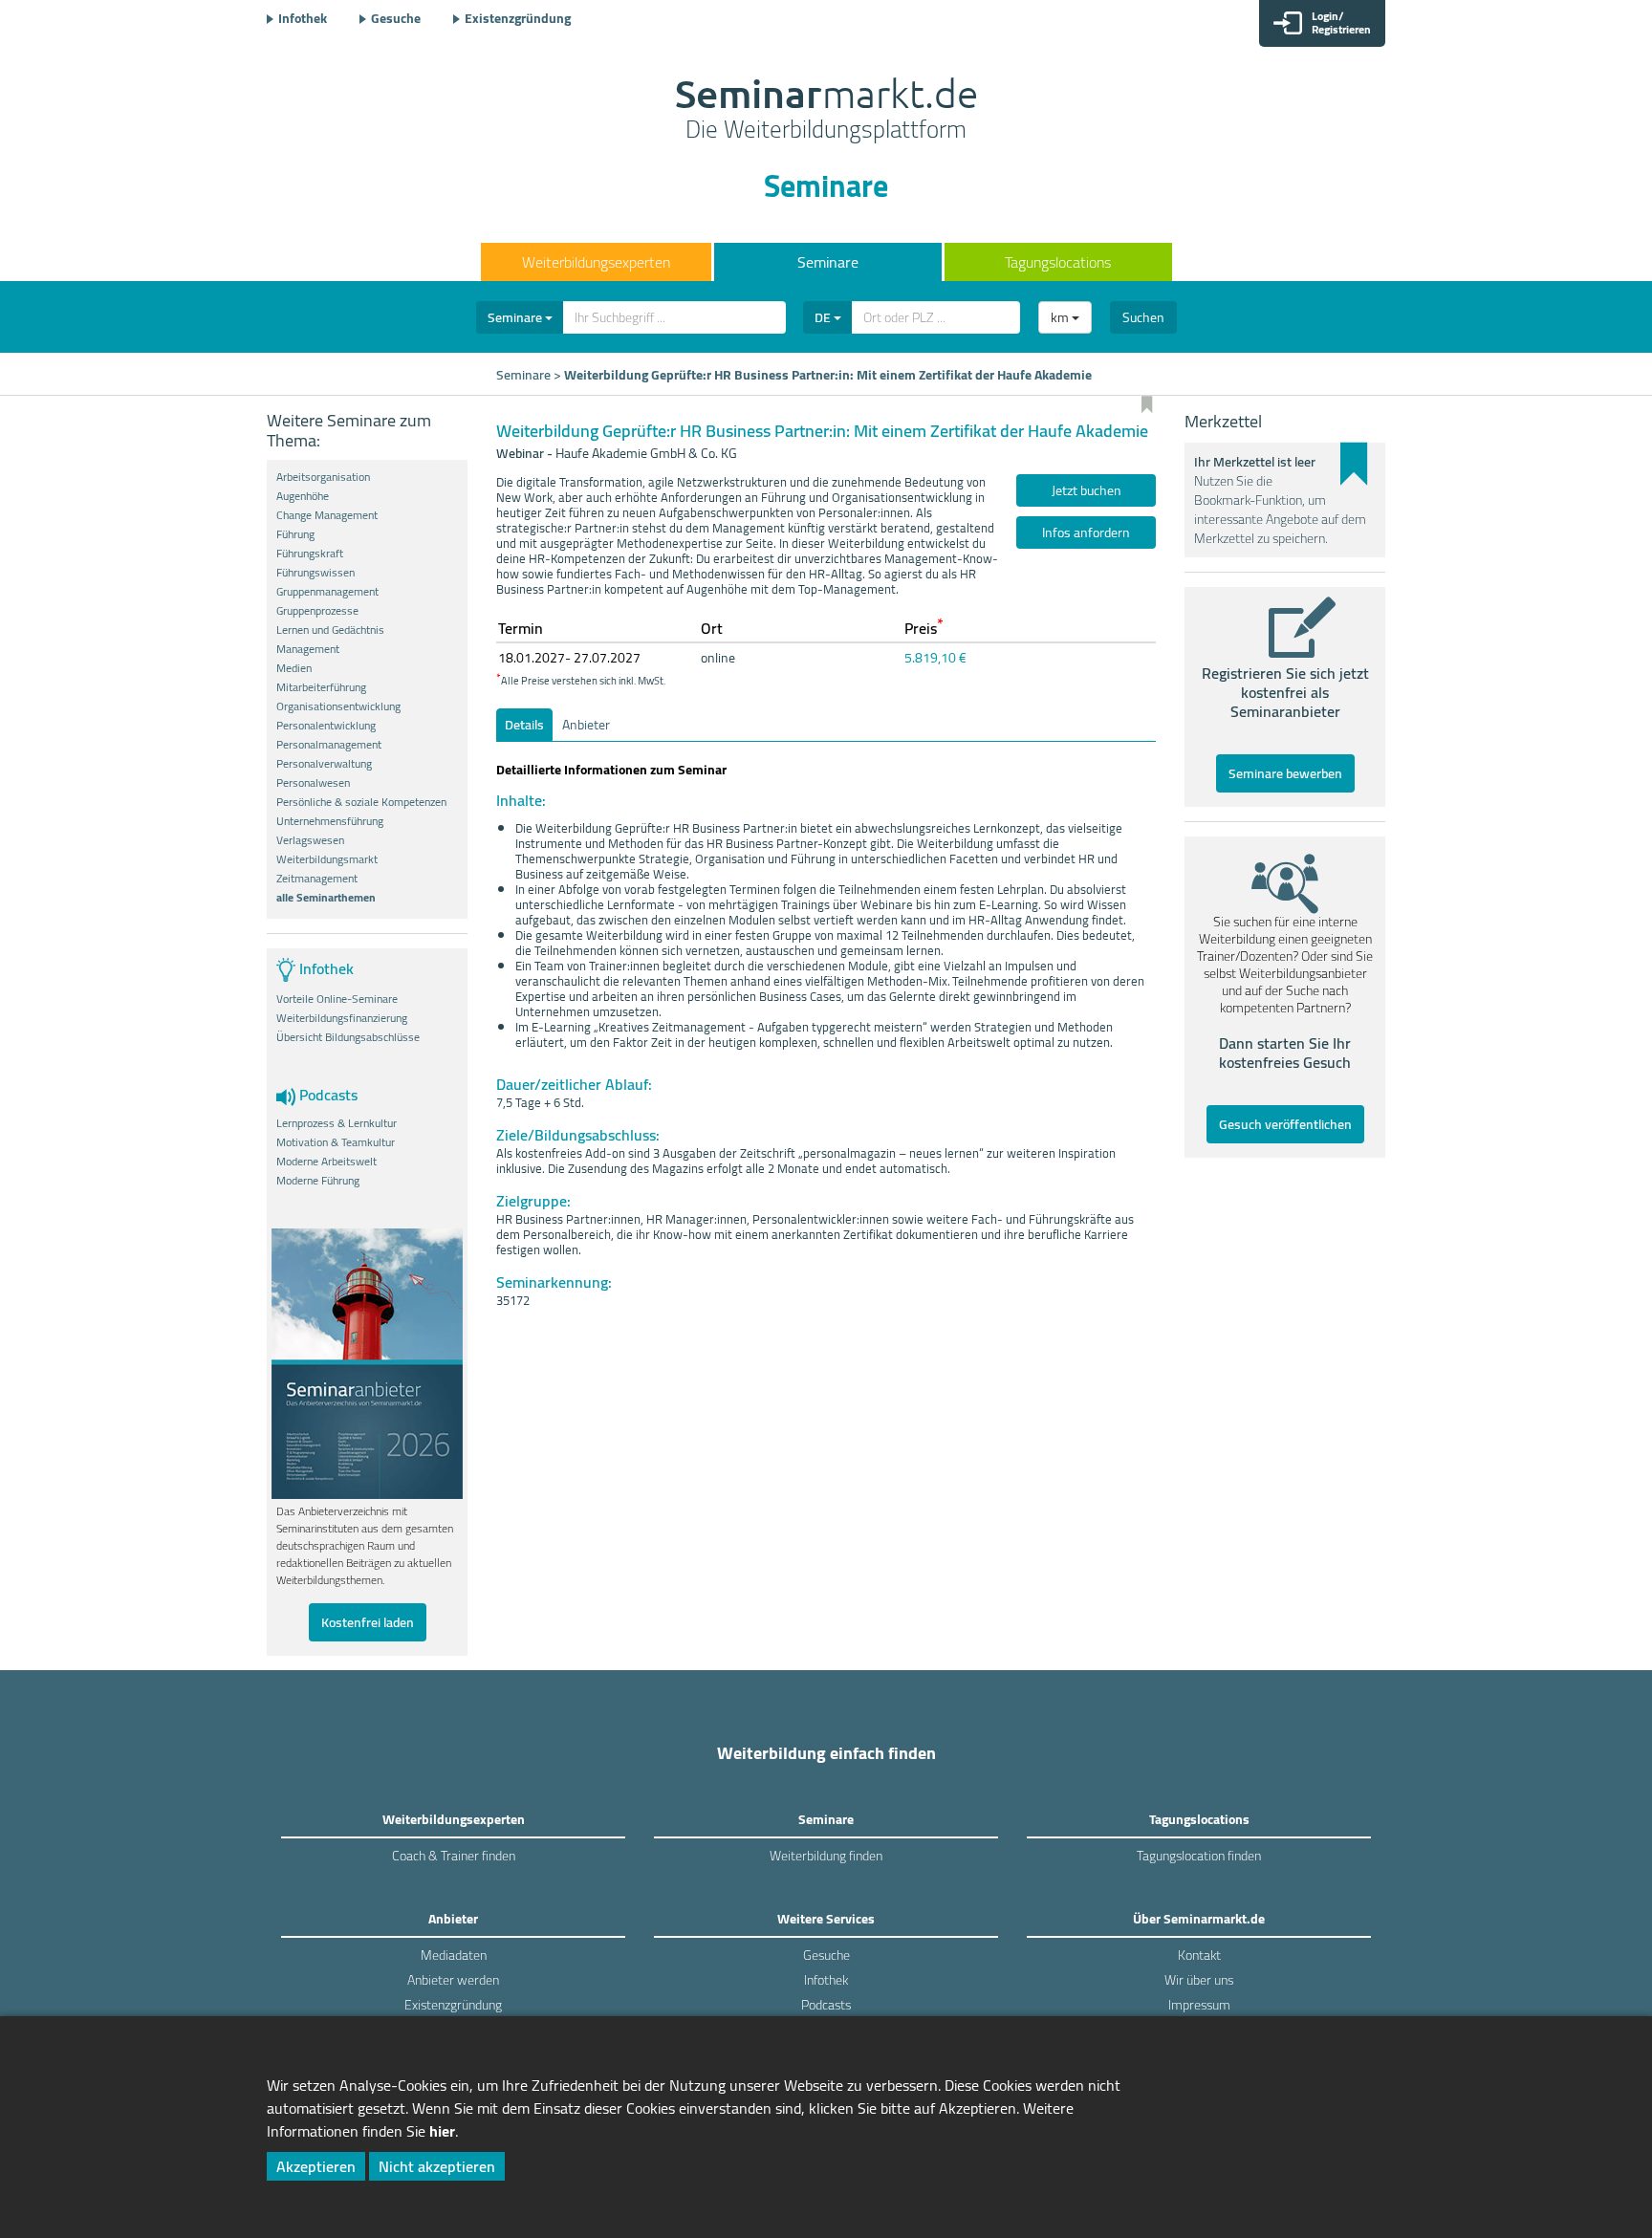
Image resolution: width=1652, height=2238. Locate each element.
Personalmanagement (329, 745)
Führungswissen (315, 573)
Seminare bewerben (1285, 773)
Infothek (303, 18)
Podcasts (826, 2005)
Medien (294, 668)
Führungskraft (310, 554)
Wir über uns (1199, 1980)
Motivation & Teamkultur (336, 1142)
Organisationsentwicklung (338, 706)
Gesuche (396, 18)
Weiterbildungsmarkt (327, 859)
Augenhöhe (303, 496)
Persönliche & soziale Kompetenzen (361, 802)
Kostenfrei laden (368, 1622)
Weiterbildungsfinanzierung (342, 1018)
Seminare (828, 262)
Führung (295, 534)
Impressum (1199, 2005)
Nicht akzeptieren (437, 2166)
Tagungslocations (1058, 262)
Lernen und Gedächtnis (330, 630)
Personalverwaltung (324, 764)
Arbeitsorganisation (323, 477)
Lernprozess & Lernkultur (337, 1123)
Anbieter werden (453, 1980)
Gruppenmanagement (327, 592)
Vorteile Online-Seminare (337, 999)
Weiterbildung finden (826, 1856)
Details (524, 725)
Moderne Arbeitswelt (326, 1162)
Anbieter (586, 725)
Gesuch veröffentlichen (1285, 1124)
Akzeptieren (316, 2166)
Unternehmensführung (330, 821)
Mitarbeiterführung (321, 687)
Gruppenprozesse (317, 611)
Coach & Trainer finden (454, 1856)
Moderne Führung (318, 1181)
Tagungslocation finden (1199, 1856)
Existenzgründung (518, 18)
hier (442, 2131)
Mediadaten (454, 1955)
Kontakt (1199, 1955)
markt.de (826, 111)
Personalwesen (313, 783)
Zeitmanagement (317, 879)
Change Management (327, 515)
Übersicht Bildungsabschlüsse (348, 1037)
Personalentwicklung (326, 726)
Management (308, 649)
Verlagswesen (310, 840)
